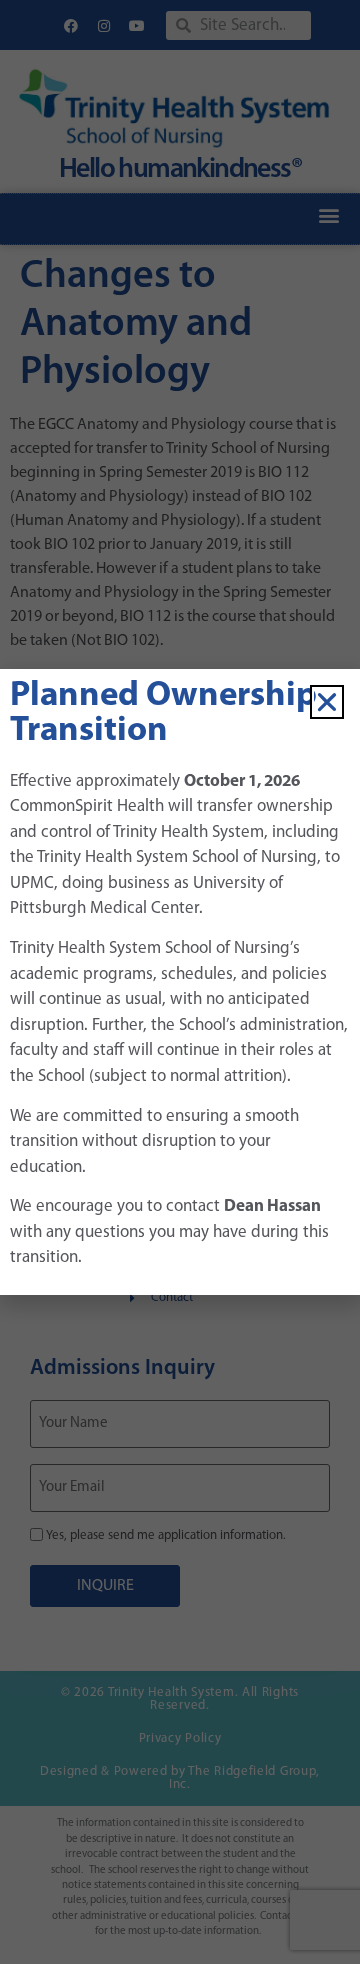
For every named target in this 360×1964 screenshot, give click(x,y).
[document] (180, 982)
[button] (327, 702)
